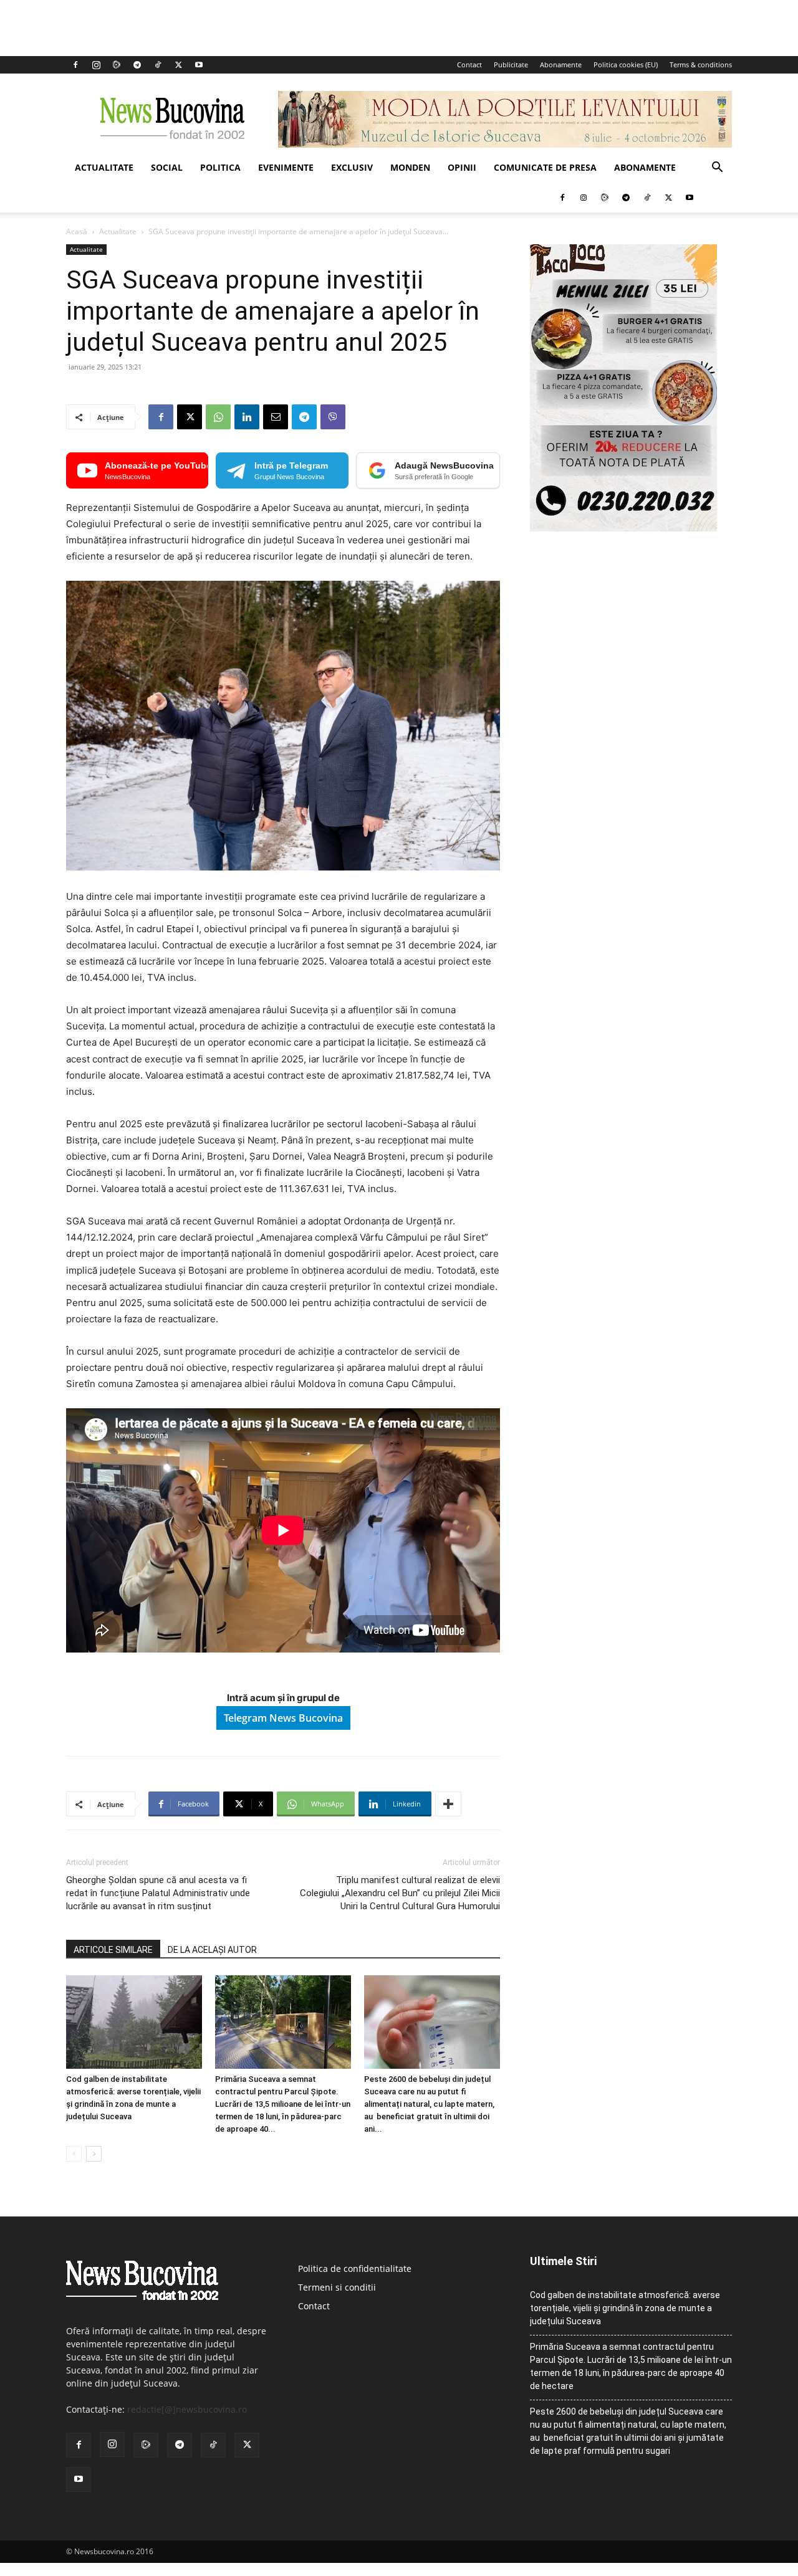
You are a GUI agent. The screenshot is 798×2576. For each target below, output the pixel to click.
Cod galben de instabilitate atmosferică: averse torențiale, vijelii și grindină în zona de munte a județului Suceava (625, 2308)
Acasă (77, 231)
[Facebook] (75, 65)
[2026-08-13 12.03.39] (623, 528)
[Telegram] (137, 65)
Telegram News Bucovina (283, 1718)
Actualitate (104, 167)
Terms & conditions (701, 64)
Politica (220, 167)
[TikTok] (158, 65)
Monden (410, 167)
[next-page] (94, 2154)
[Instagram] (96, 65)
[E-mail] (276, 417)
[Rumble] (117, 65)
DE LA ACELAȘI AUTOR (212, 1950)
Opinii (462, 167)
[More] (448, 1804)
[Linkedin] (247, 417)
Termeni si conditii (337, 2287)
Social (167, 167)
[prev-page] (74, 2154)
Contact (469, 64)
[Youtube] (199, 65)
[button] (717, 169)
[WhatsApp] (218, 417)
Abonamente (561, 64)
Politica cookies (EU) (626, 64)
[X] (178, 65)
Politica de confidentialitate (355, 2268)
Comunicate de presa (545, 167)
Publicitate (511, 64)
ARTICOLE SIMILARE (113, 1950)
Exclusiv (352, 167)
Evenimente (286, 167)
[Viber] (333, 417)
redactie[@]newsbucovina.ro (187, 2409)
